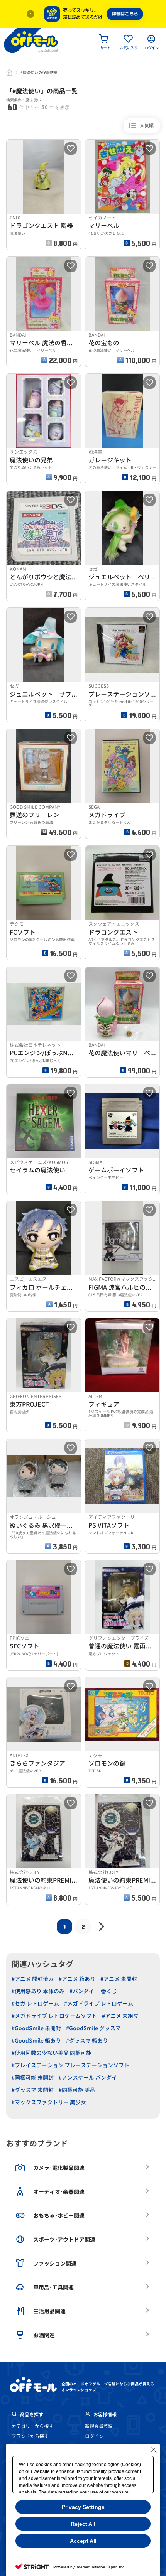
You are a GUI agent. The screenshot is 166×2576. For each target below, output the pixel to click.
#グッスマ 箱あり (87, 2040)
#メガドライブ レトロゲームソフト (54, 2016)
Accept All (83, 2541)
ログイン (94, 2436)
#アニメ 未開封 (119, 1979)
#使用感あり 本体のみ (38, 1991)
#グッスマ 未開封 (33, 2090)
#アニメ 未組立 (120, 2016)
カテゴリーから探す (32, 2426)
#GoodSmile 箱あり (36, 2040)
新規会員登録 (99, 2426)
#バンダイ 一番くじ (93, 1991)
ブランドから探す (30, 2436)
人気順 (147, 126)
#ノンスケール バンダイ (88, 2078)
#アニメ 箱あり (77, 1979)
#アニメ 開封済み (33, 1979)
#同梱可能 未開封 (33, 2078)
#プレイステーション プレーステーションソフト (70, 2065)
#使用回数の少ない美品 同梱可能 (52, 2053)
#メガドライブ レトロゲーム (99, 2003)
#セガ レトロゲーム (35, 2003)
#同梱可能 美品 (77, 2090)
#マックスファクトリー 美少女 (49, 2102)
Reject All (83, 2524)
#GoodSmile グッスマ (93, 2028)
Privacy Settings (83, 2507)
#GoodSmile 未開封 (36, 2028)
